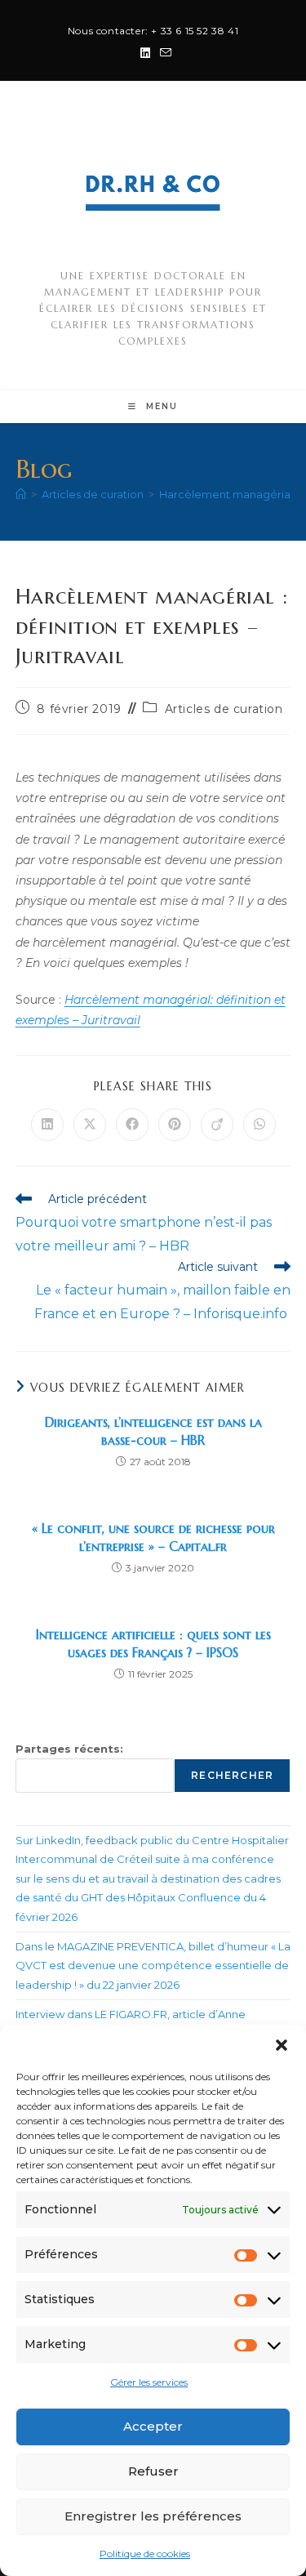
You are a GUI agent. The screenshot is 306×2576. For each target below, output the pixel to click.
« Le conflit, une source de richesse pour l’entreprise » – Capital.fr (153, 1537)
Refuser (153, 2471)
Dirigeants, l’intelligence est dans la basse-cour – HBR (153, 1431)
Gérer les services (149, 2382)
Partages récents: (69, 1749)
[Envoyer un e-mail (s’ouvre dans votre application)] (163, 53)
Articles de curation (224, 709)
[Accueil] (21, 494)
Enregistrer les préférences (153, 2516)
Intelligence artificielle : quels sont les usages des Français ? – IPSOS (153, 1643)
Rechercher (232, 1775)
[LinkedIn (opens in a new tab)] (145, 53)
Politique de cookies (145, 2554)
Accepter (153, 2426)
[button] (282, 2045)
